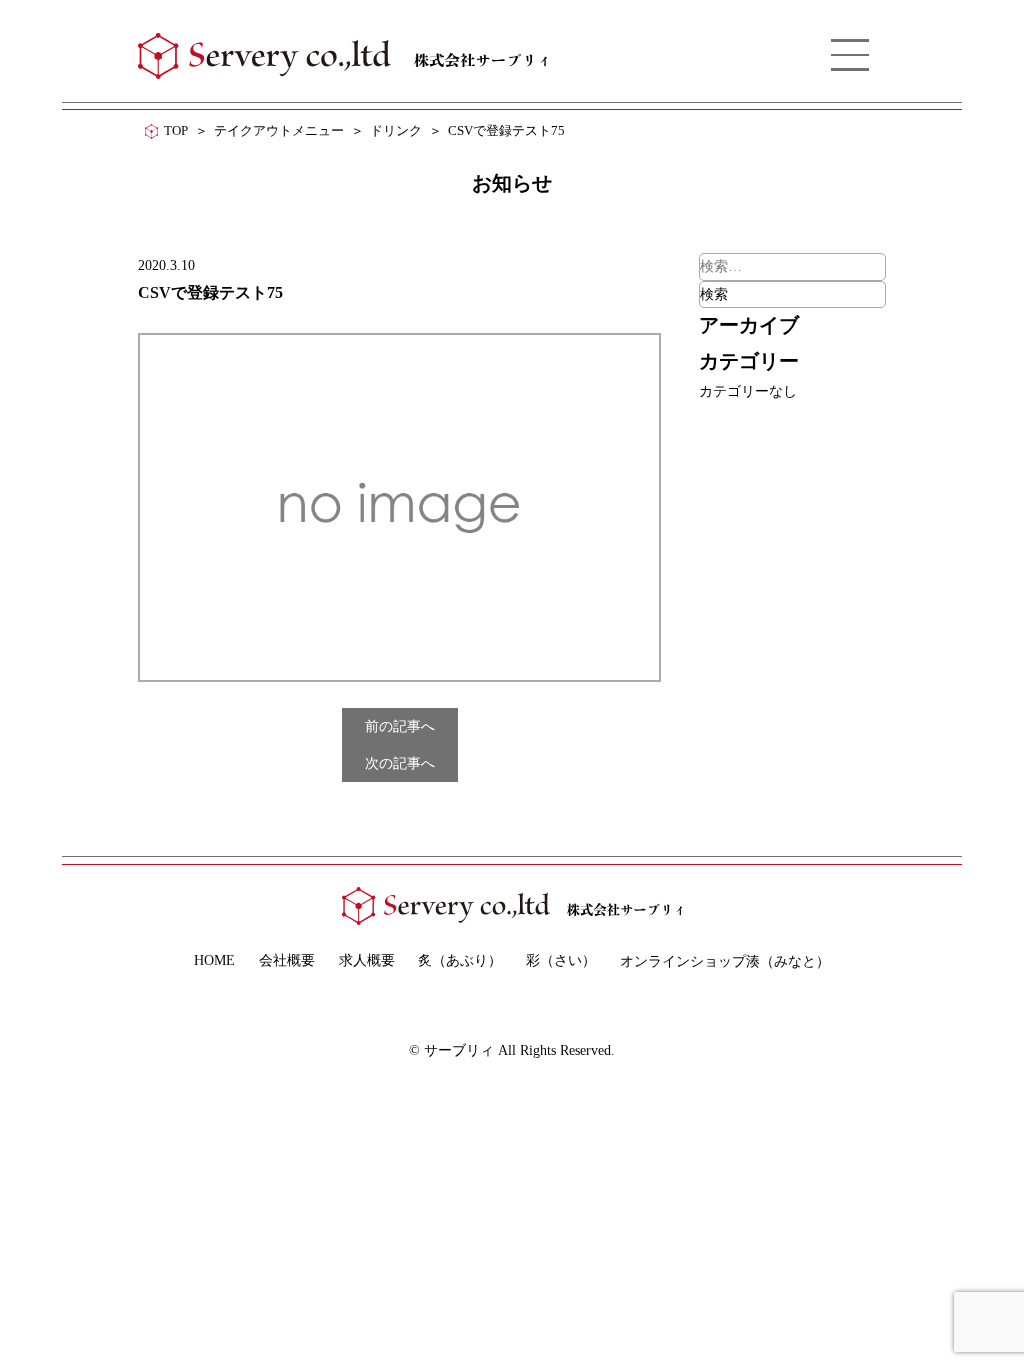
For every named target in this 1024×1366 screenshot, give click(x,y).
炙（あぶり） (460, 960)
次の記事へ (400, 763)
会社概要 (287, 960)
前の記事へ (400, 726)
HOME (214, 960)
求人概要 (367, 960)
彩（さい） (561, 960)
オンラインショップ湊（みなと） (725, 961)
